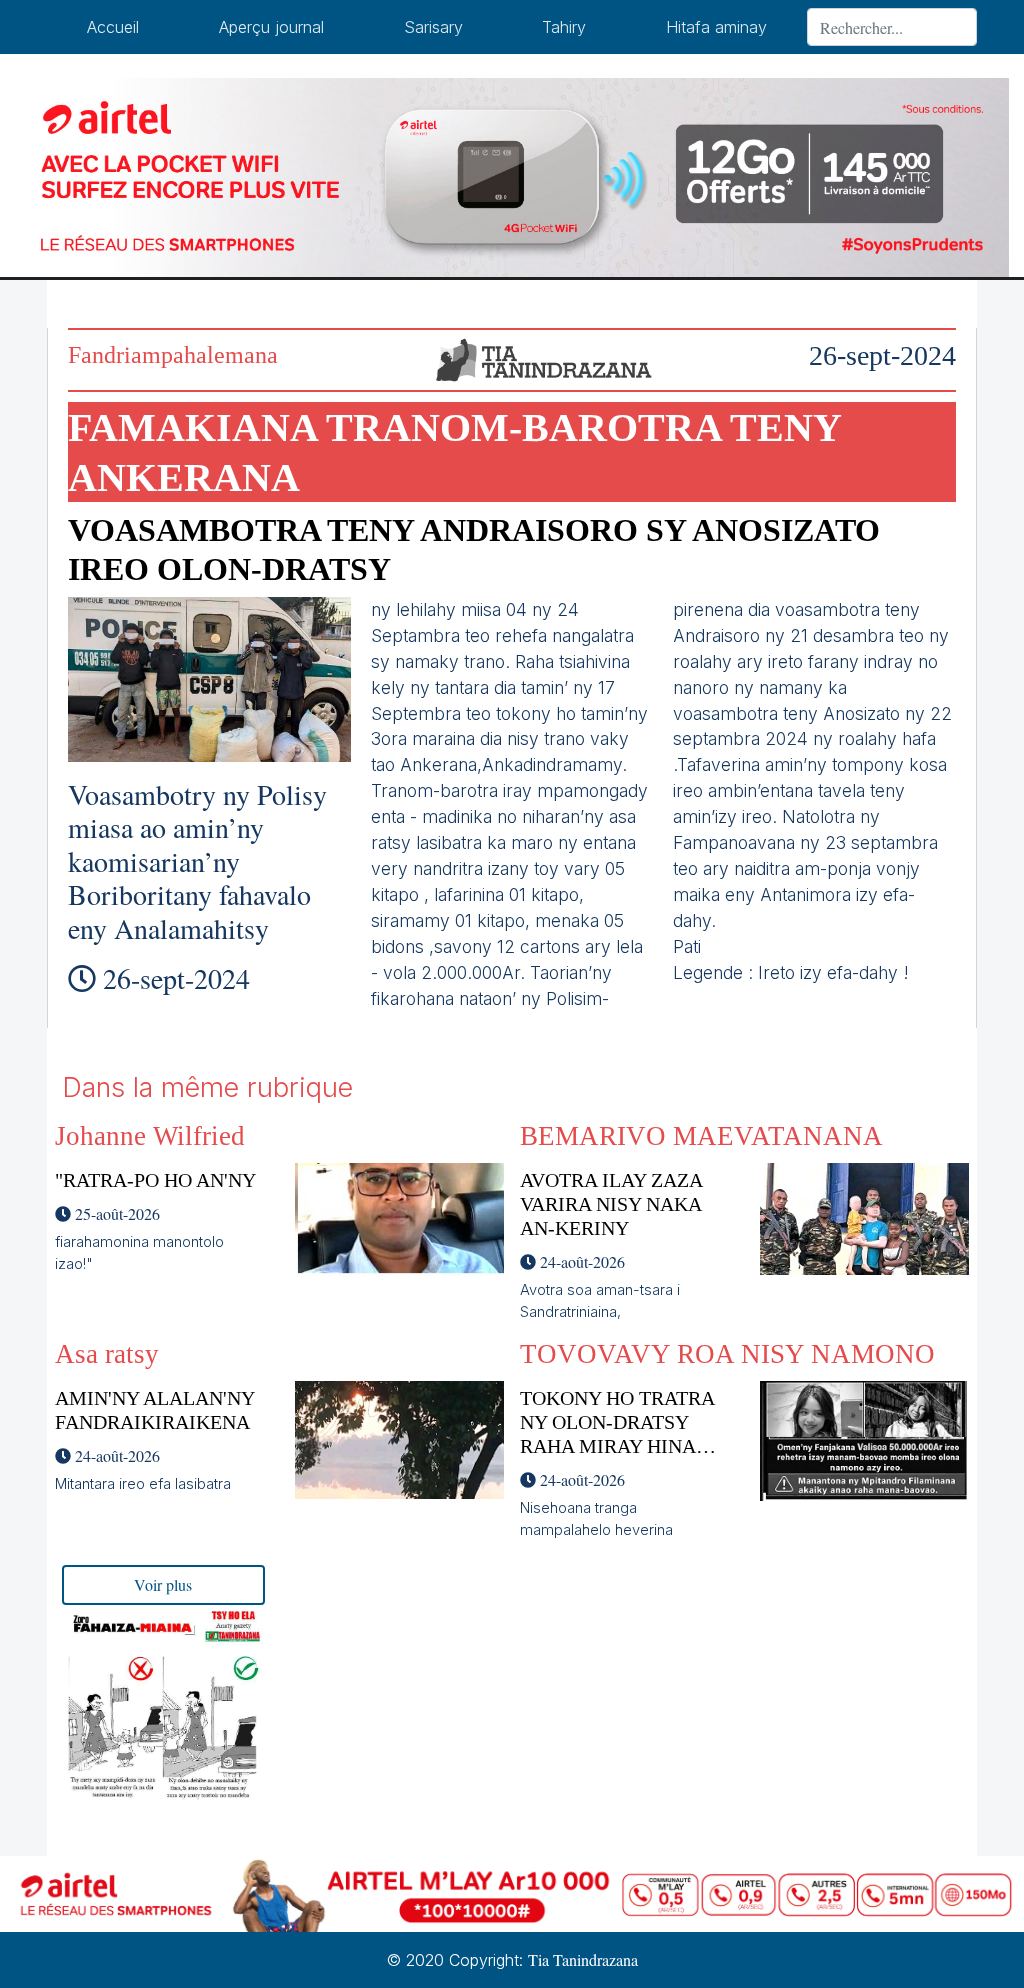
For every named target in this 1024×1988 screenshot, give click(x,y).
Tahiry (564, 27)
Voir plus (163, 1584)
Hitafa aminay (716, 27)
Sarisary (433, 27)
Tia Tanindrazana (583, 1959)
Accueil (113, 27)
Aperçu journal (271, 27)
